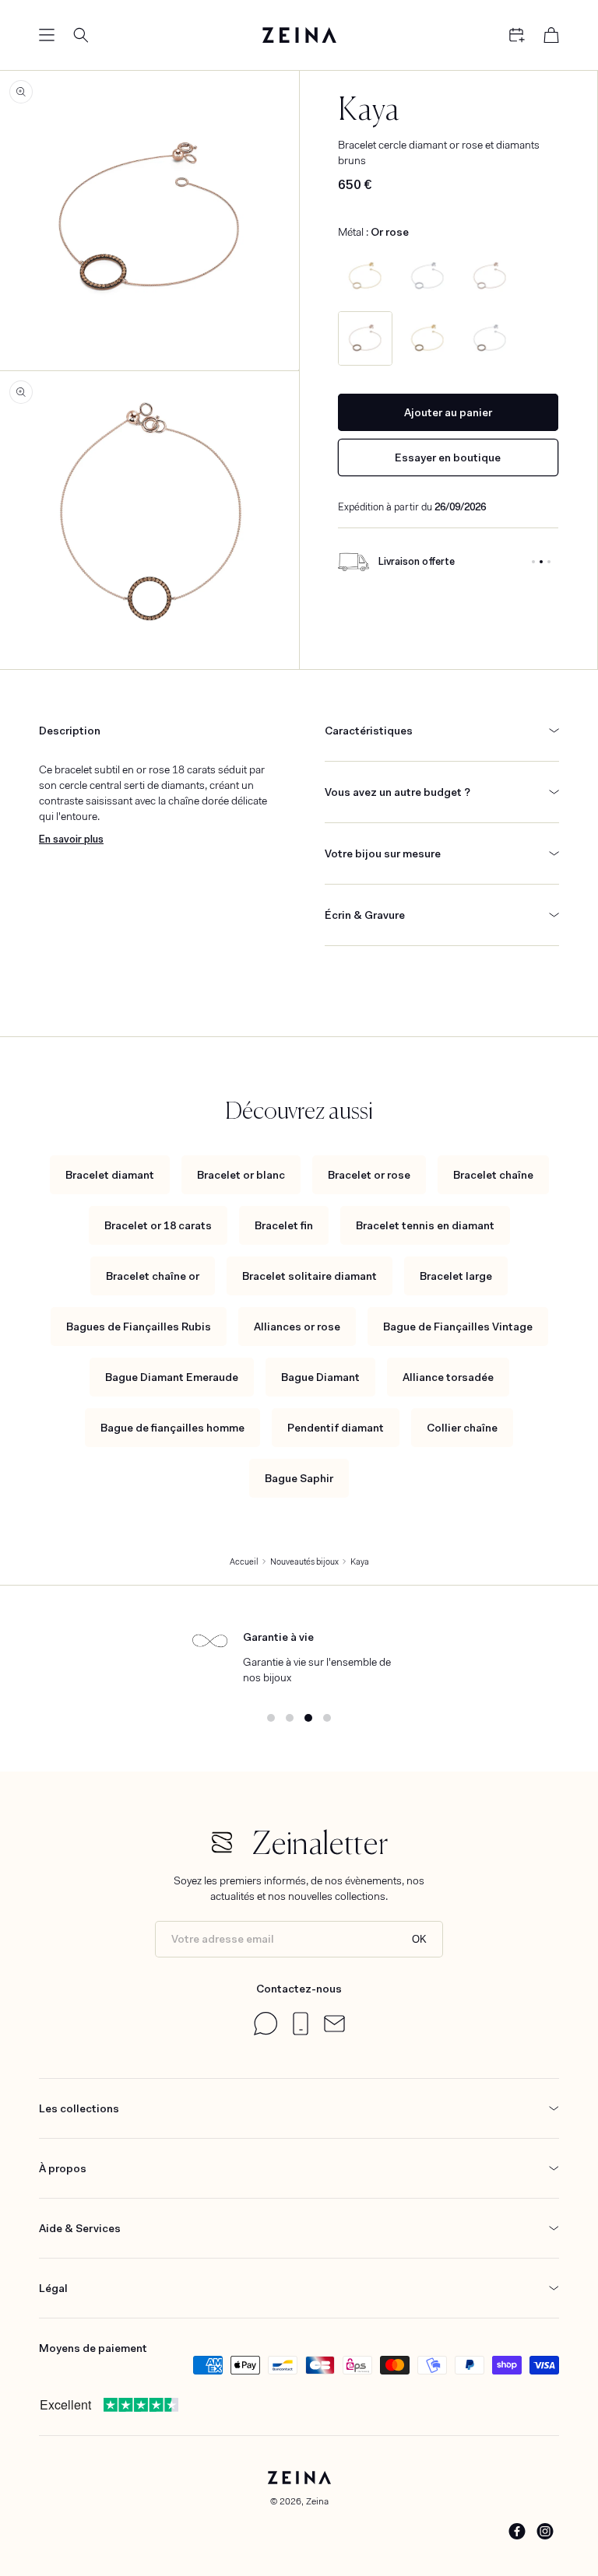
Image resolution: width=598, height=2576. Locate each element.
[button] (47, 35)
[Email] (334, 2028)
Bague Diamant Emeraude (172, 1377)
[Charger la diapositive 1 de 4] (271, 1718)
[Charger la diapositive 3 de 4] (308, 1718)
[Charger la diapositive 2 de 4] (290, 1718)
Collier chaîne (462, 1428)
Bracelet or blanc (241, 1175)
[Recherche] (81, 35)
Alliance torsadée (448, 1377)
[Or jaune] (365, 276)
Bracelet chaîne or (153, 1276)
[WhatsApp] (266, 2031)
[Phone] (301, 2031)
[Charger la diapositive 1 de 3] (533, 562)
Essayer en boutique (448, 457)
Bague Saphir (299, 1478)
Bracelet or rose (369, 1175)
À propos (63, 2168)
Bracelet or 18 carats (158, 1225)
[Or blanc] (427, 276)
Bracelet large (456, 1276)
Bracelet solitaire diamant (310, 1276)
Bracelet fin (284, 1225)
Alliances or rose (297, 1327)
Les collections (79, 2108)
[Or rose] (490, 276)
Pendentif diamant (336, 1428)
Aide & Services (80, 2228)
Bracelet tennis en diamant (425, 1225)
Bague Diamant (320, 1377)
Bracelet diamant (110, 1175)
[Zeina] (299, 35)
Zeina (317, 2501)
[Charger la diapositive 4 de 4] (327, 1718)
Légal (53, 2288)
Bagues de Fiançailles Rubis (139, 1327)
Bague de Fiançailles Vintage (458, 1327)
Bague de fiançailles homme (172, 1428)
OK (419, 1939)
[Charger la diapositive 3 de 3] (549, 562)
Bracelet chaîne (493, 1175)
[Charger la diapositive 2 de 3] (541, 562)
